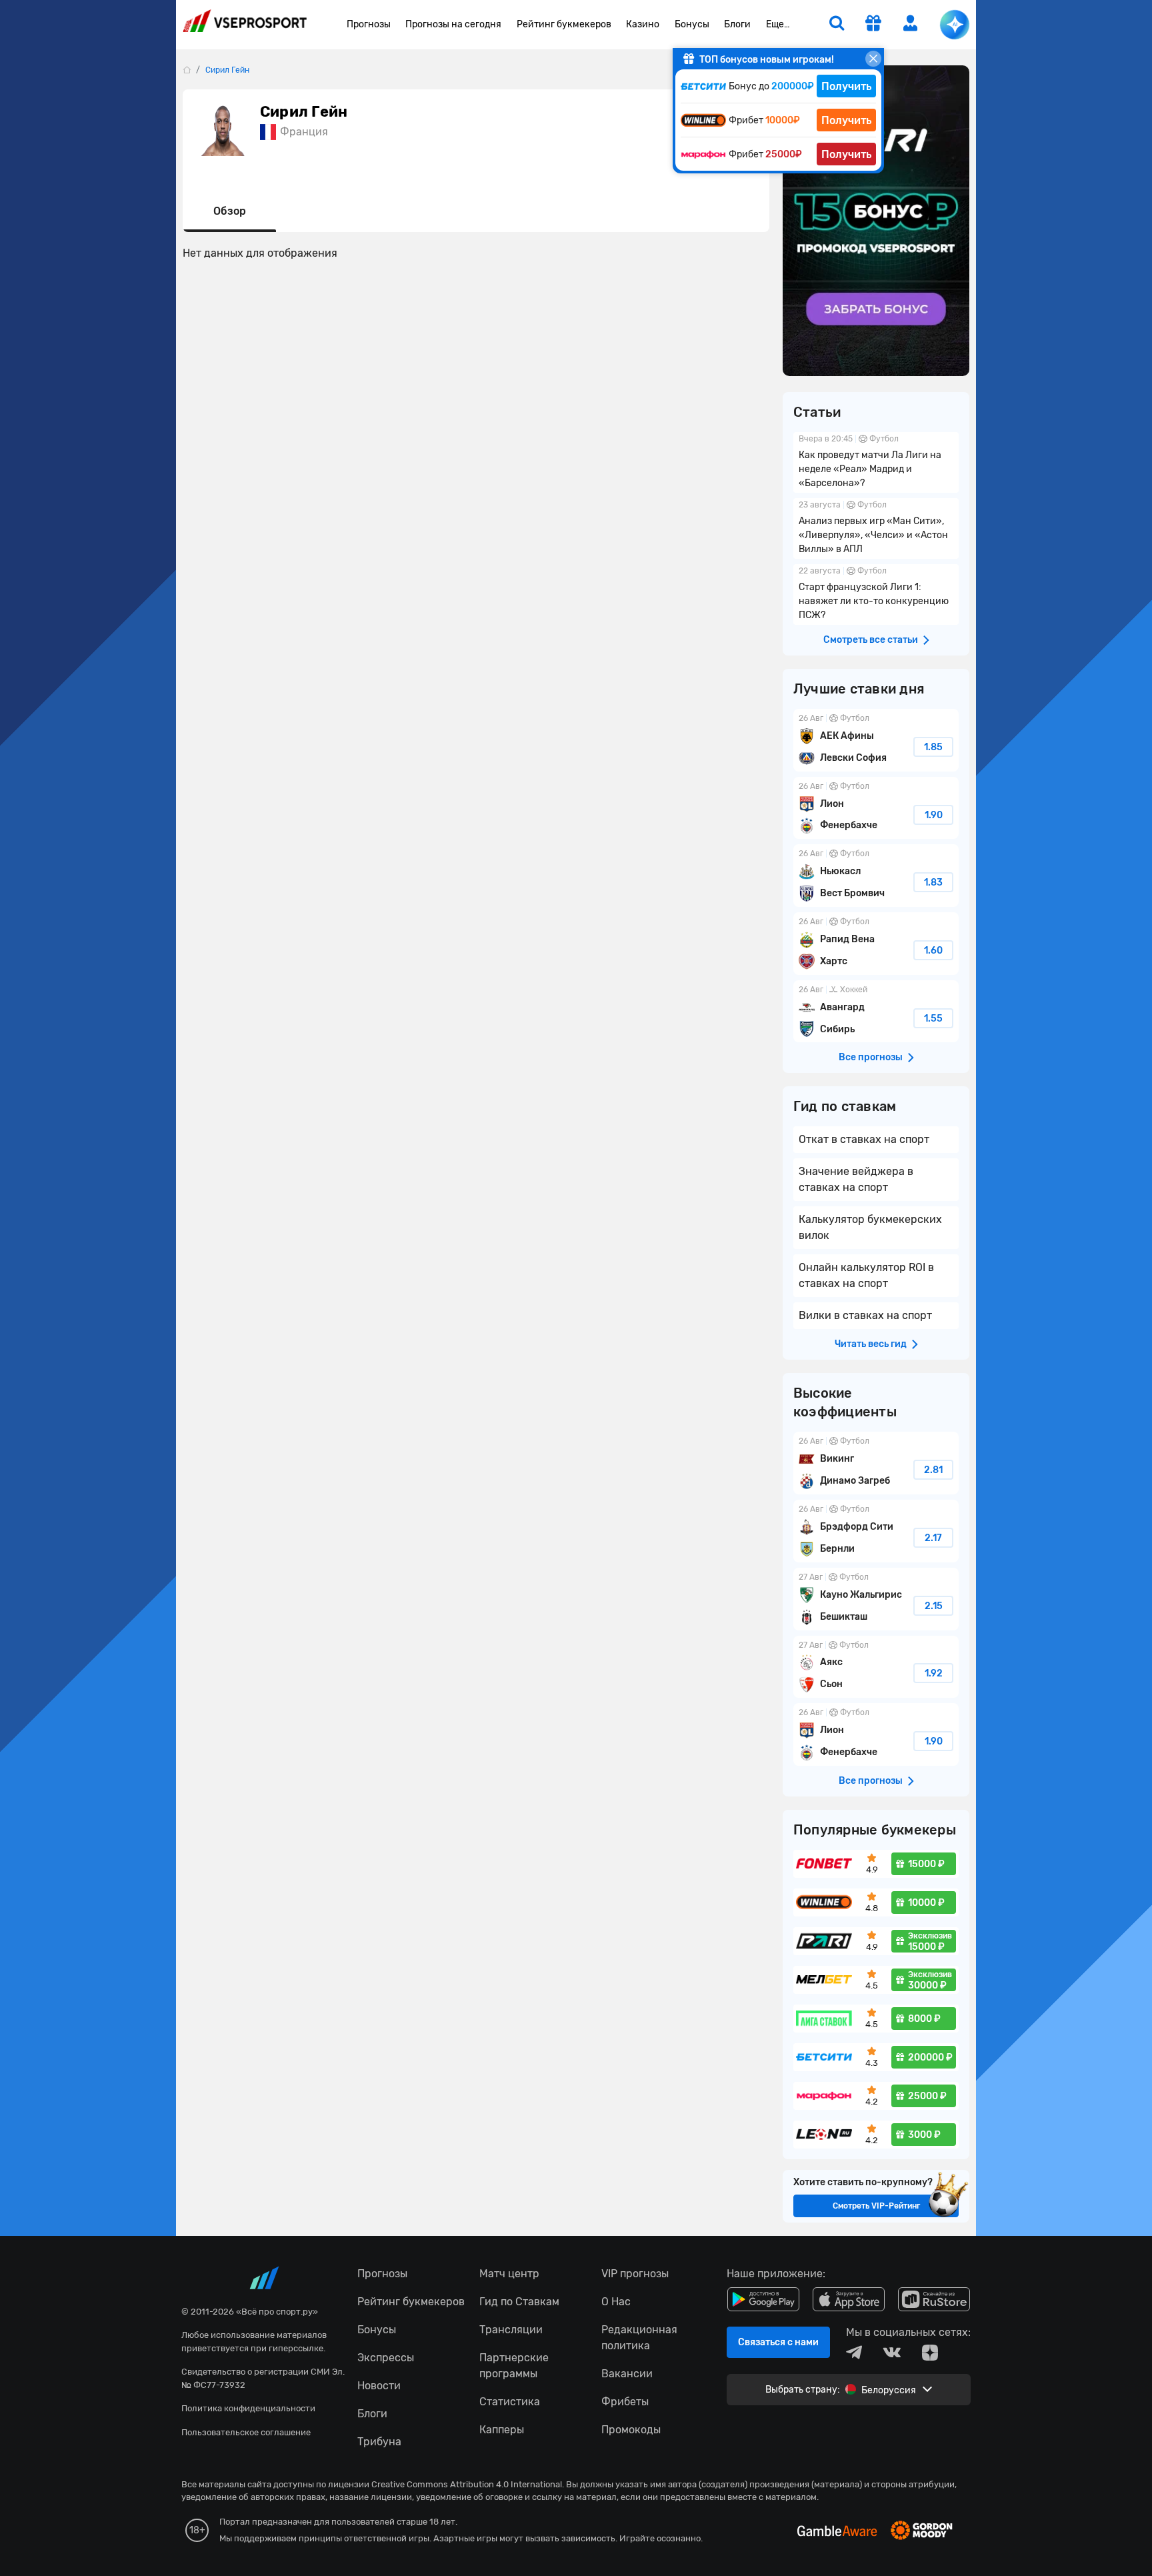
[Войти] (911, 23)
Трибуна (379, 2442)
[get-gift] (873, 25)
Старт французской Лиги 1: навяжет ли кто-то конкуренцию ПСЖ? (876, 594)
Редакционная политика (639, 2338)
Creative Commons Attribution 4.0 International (467, 2484)
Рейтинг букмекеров (564, 24)
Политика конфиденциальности (248, 2408)
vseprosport (245, 25)
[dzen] (930, 2353)
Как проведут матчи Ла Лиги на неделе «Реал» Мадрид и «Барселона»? (876, 462)
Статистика (510, 2402)
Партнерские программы (514, 2366)
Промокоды (631, 2430)
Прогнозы (369, 24)
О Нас (616, 2302)
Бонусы (692, 24)
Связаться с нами (778, 2342)
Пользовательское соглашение (246, 2432)
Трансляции (511, 2330)
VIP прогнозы (635, 2274)
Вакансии (627, 2374)
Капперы (502, 2430)
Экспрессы (386, 2358)
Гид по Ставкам (519, 2302)
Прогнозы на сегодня (453, 24)
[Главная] (187, 70)
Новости (379, 2386)
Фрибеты (625, 2402)
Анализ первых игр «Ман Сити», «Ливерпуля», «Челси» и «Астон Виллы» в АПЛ (876, 528)
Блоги (737, 24)
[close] (873, 59)
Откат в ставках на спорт (864, 1139)
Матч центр (509, 2274)
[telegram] (854, 2353)
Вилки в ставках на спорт (865, 1315)
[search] (837, 25)
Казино (643, 24)
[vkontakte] (892, 2353)
